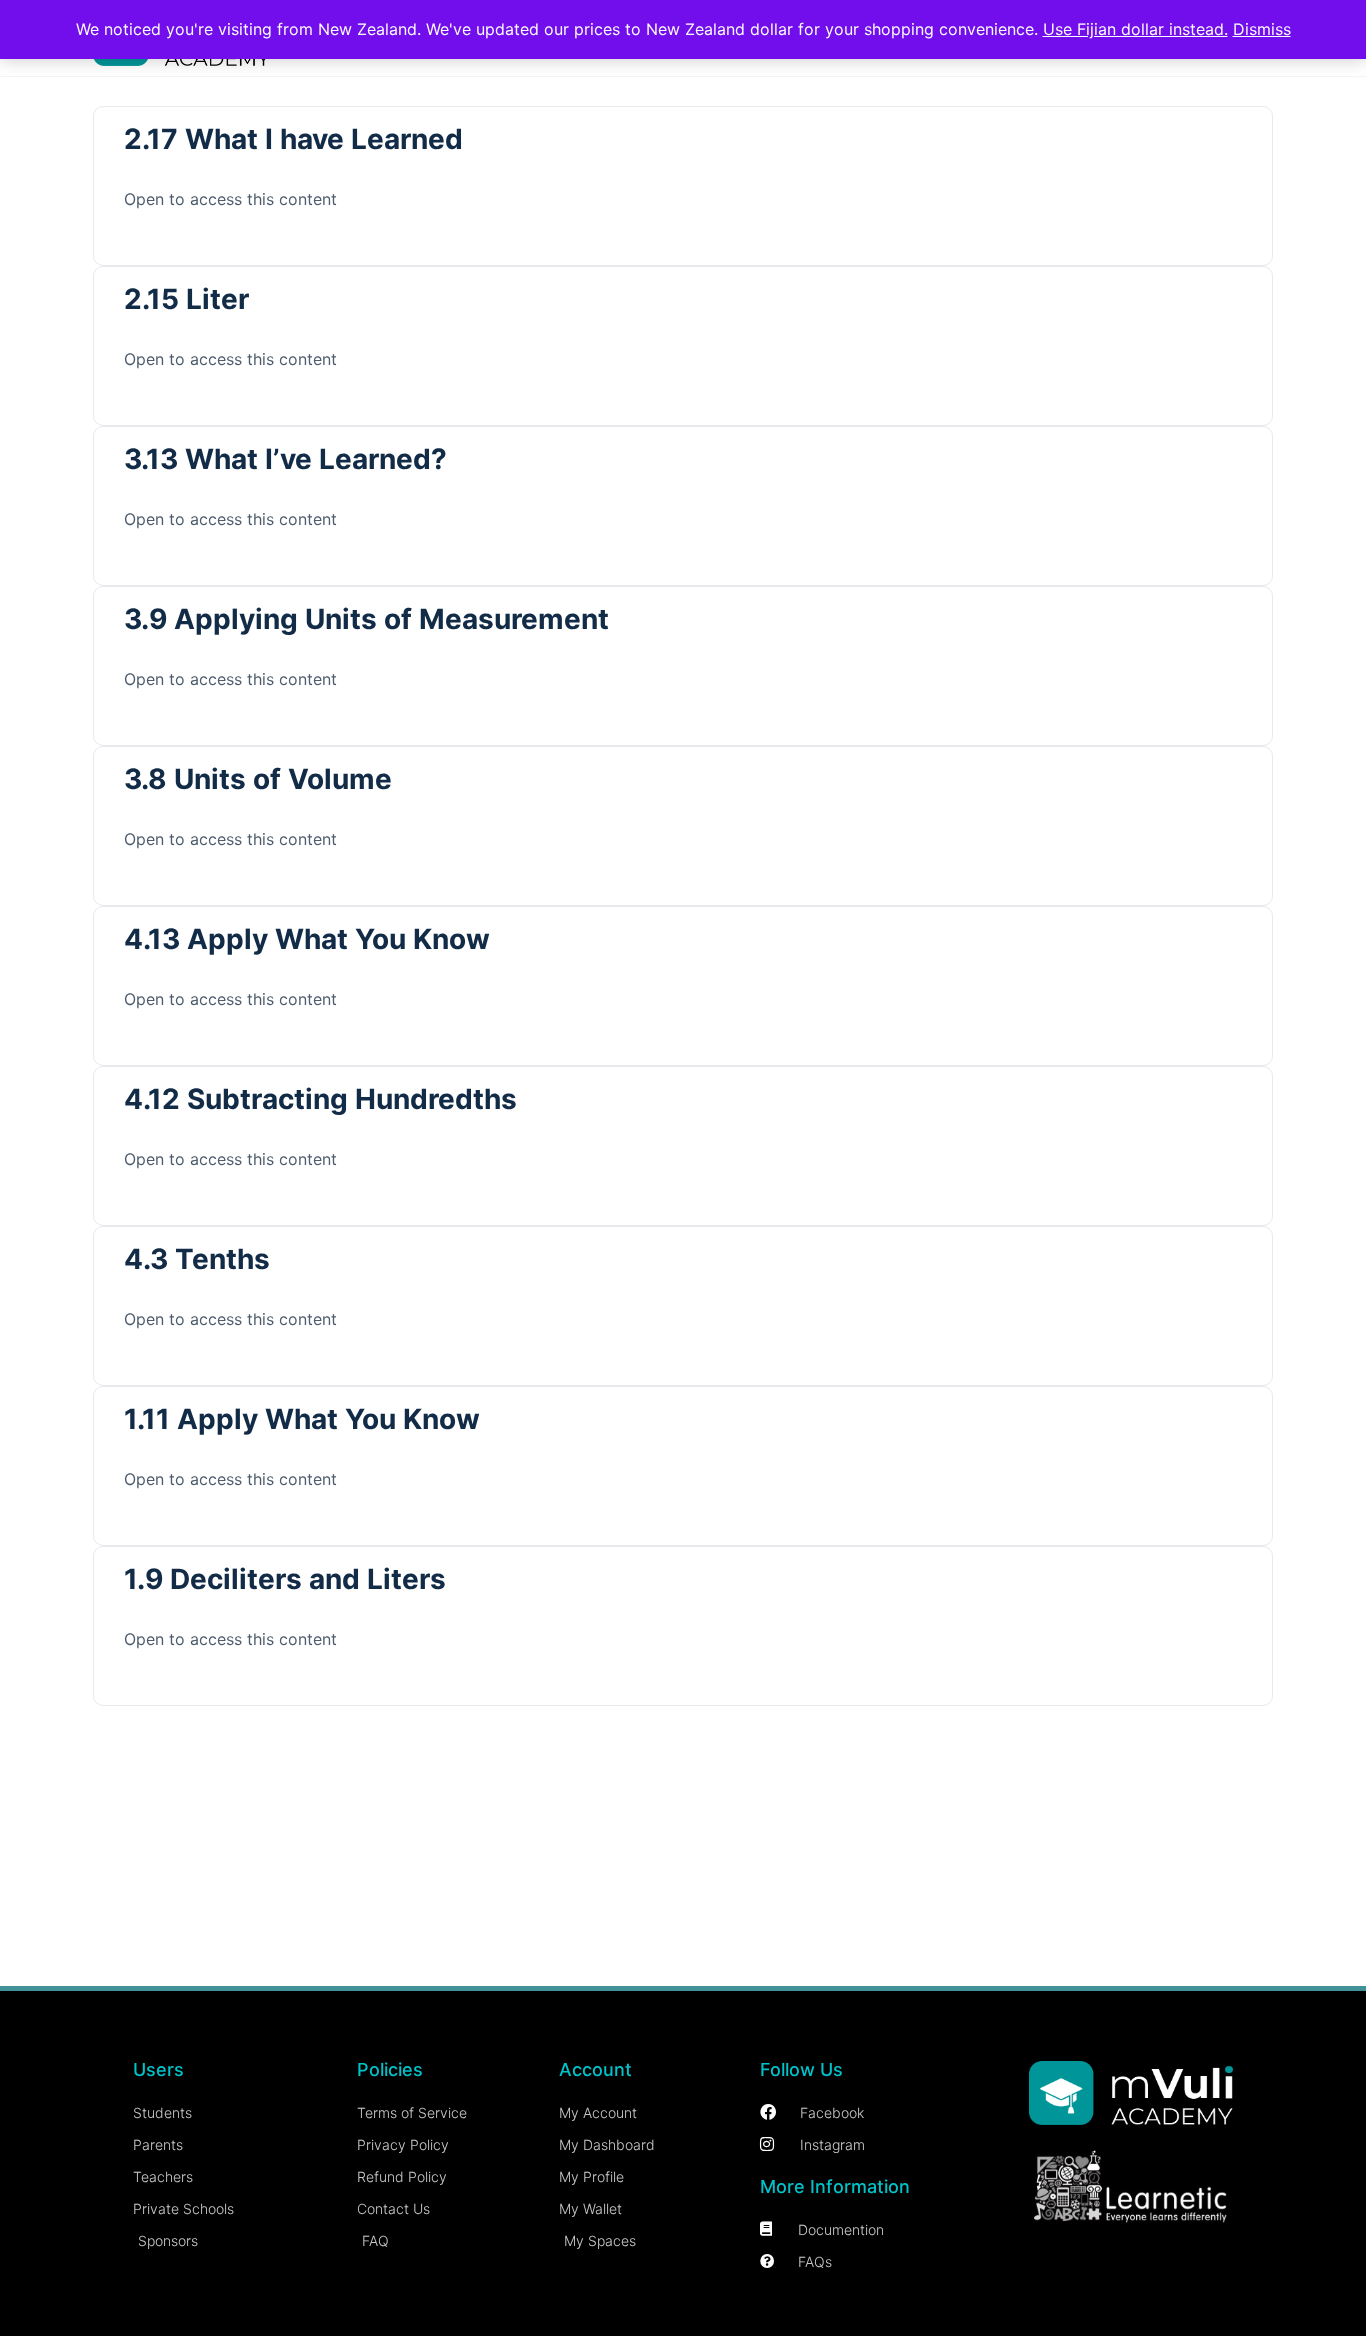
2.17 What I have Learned (293, 139)
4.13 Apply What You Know (307, 939)
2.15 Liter (186, 299)
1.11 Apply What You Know (302, 1419)
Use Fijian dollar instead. (1135, 29)
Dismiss (1262, 29)
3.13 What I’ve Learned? (285, 459)
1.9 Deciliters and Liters (285, 1579)
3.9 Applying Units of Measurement (366, 619)
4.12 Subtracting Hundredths (320, 1099)
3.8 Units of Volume (258, 779)
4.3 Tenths (197, 1259)
